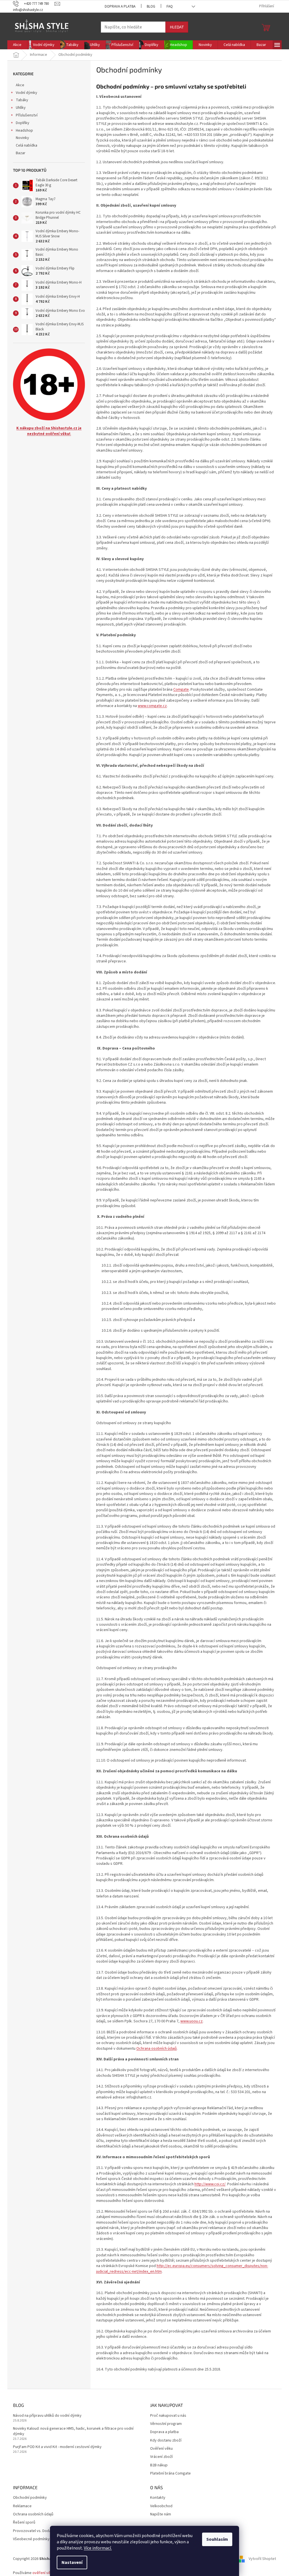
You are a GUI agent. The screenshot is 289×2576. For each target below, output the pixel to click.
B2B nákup (159, 2465)
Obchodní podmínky (30, 2498)
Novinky (22, 138)
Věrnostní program (166, 2424)
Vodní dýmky (27, 93)
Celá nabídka (27, 145)
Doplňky (23, 123)
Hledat (177, 27)
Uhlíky (21, 108)
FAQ (170, 6)
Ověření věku (161, 2449)
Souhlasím (217, 2539)
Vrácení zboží (161, 2457)
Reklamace (22, 2506)
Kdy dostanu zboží (166, 2441)
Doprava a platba (120, 6)
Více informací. (98, 2548)
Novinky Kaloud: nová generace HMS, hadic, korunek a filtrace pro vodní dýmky (73, 2431)
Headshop (24, 131)
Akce (20, 85)
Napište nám (161, 2514)
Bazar (21, 153)
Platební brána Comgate (170, 2474)
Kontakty (158, 2498)
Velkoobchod (161, 2506)
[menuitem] (17, 45)
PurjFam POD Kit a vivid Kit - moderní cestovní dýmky (57, 2447)
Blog (151, 6)
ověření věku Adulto (49, 2573)
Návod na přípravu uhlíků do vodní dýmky (47, 2416)
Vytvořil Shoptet (262, 2559)
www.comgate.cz (152, 706)
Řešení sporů (24, 2523)
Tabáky (22, 100)
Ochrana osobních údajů (156, 2049)
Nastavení (72, 2562)
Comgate (181, 690)
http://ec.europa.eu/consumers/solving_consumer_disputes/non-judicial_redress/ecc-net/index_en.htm (182, 2269)
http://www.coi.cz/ (210, 2184)
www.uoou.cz (191, 2021)
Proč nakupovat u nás (168, 2416)
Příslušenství (27, 115)
